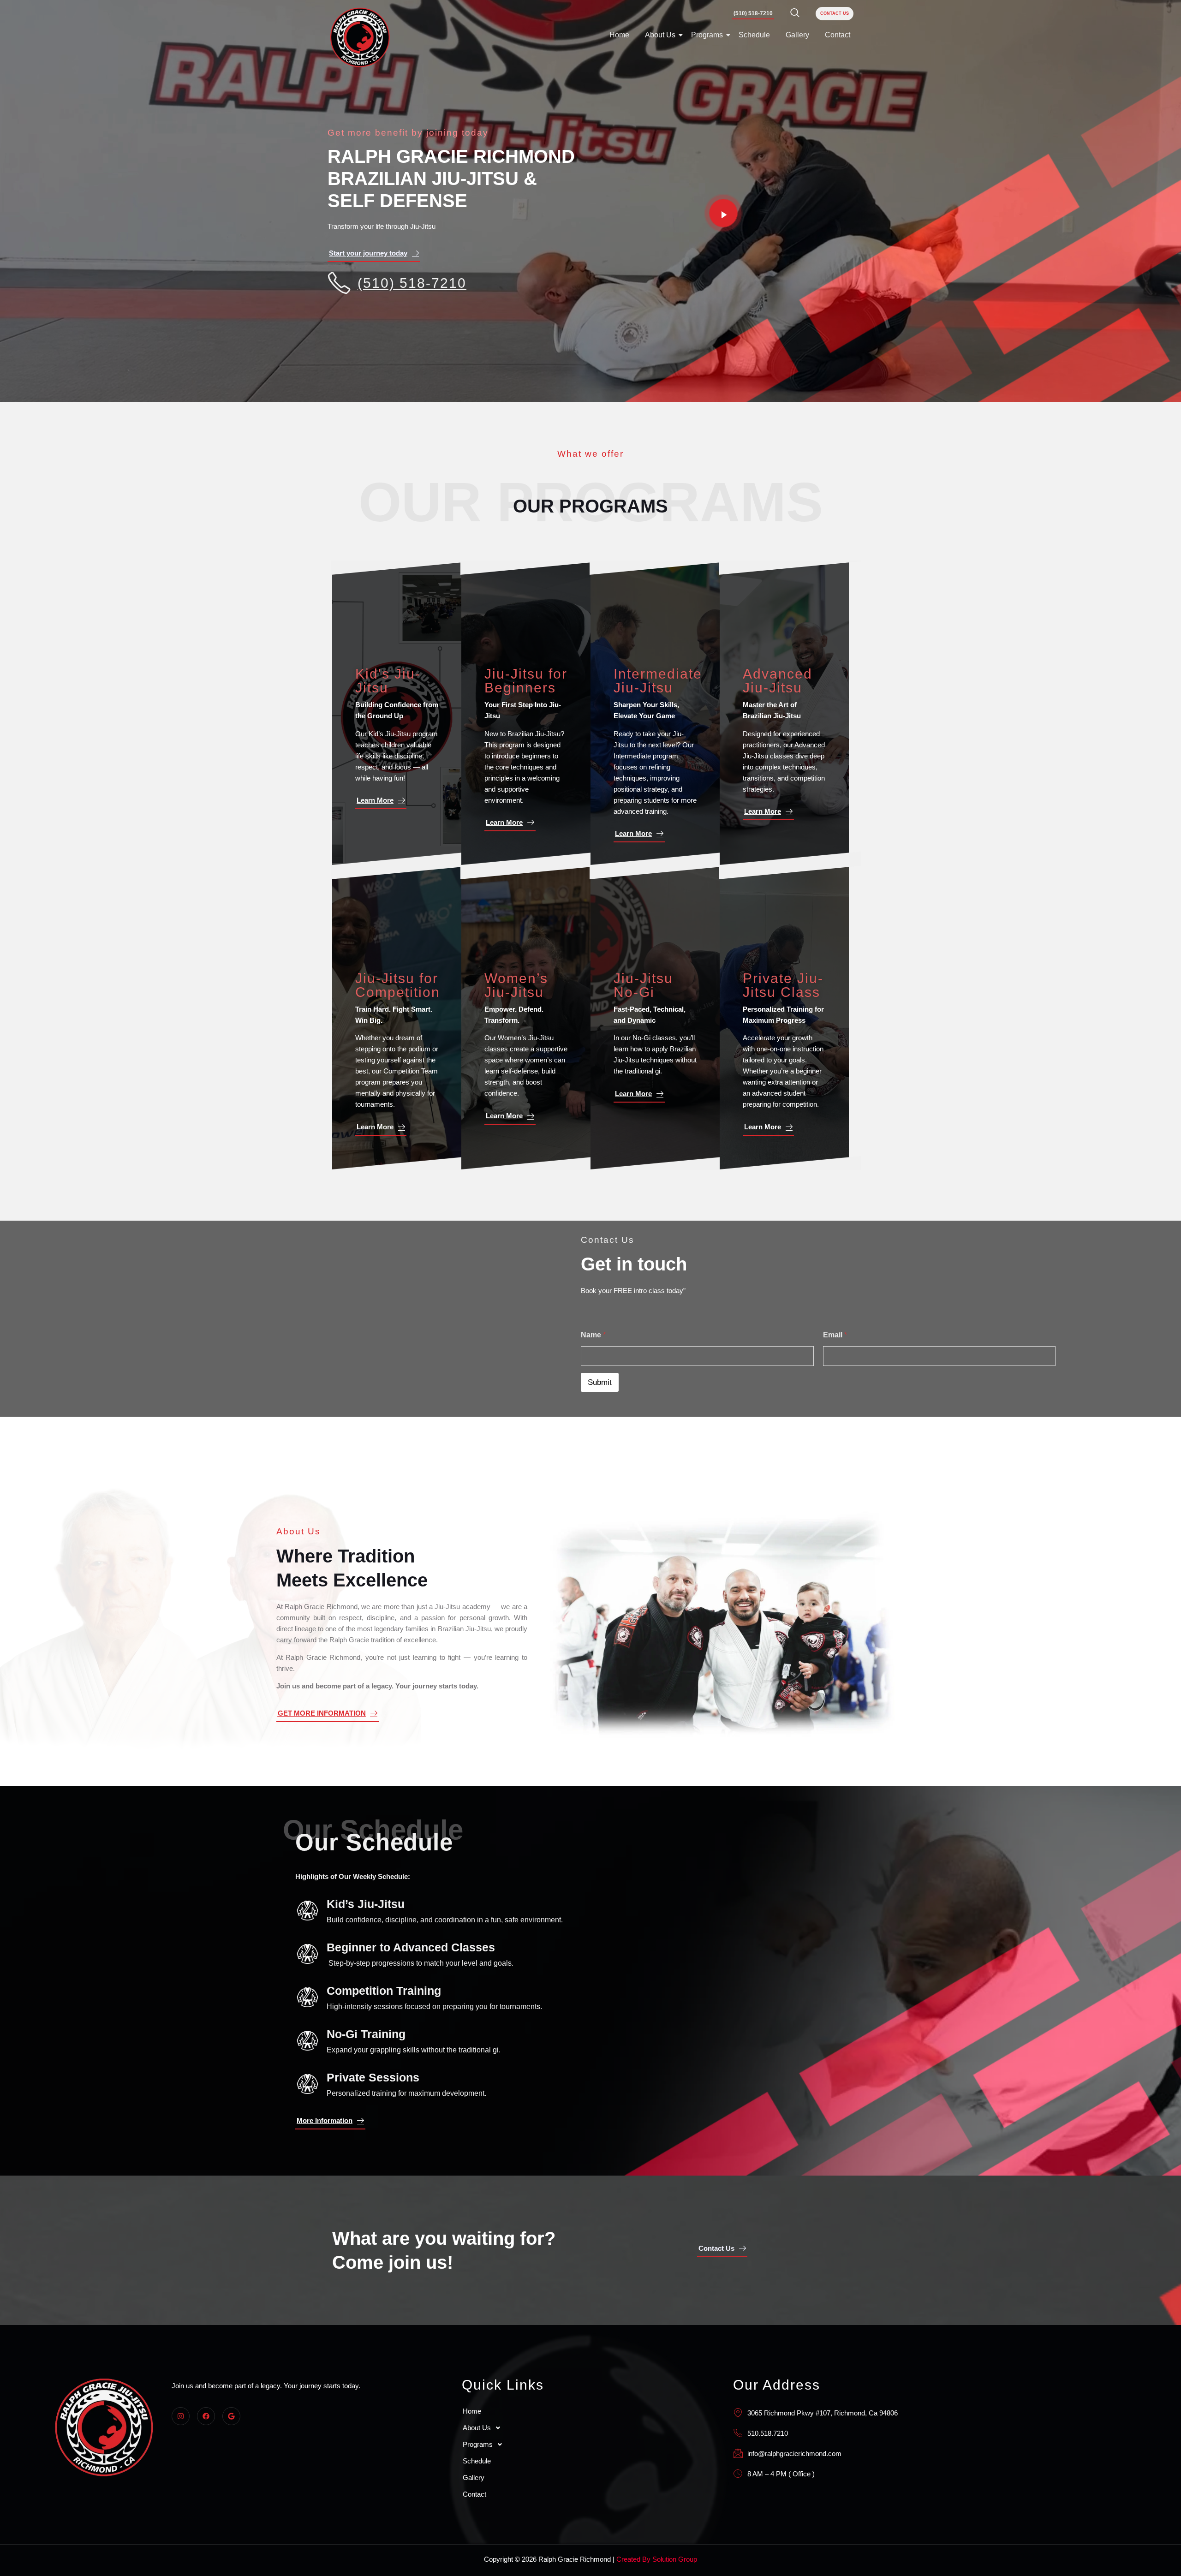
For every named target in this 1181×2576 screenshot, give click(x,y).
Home (619, 35)
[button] (587, 2428)
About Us (660, 35)
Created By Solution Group (656, 2559)
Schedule (754, 35)
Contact (838, 35)
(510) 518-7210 (412, 283)
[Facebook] (206, 2416)
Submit (600, 1382)
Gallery (797, 35)
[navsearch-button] (795, 13)
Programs (707, 35)
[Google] (231, 2416)
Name (593, 1335)
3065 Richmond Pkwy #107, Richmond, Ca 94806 (823, 2413)
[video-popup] (723, 213)
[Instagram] (181, 2416)
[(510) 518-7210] (339, 283)
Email (835, 1335)
